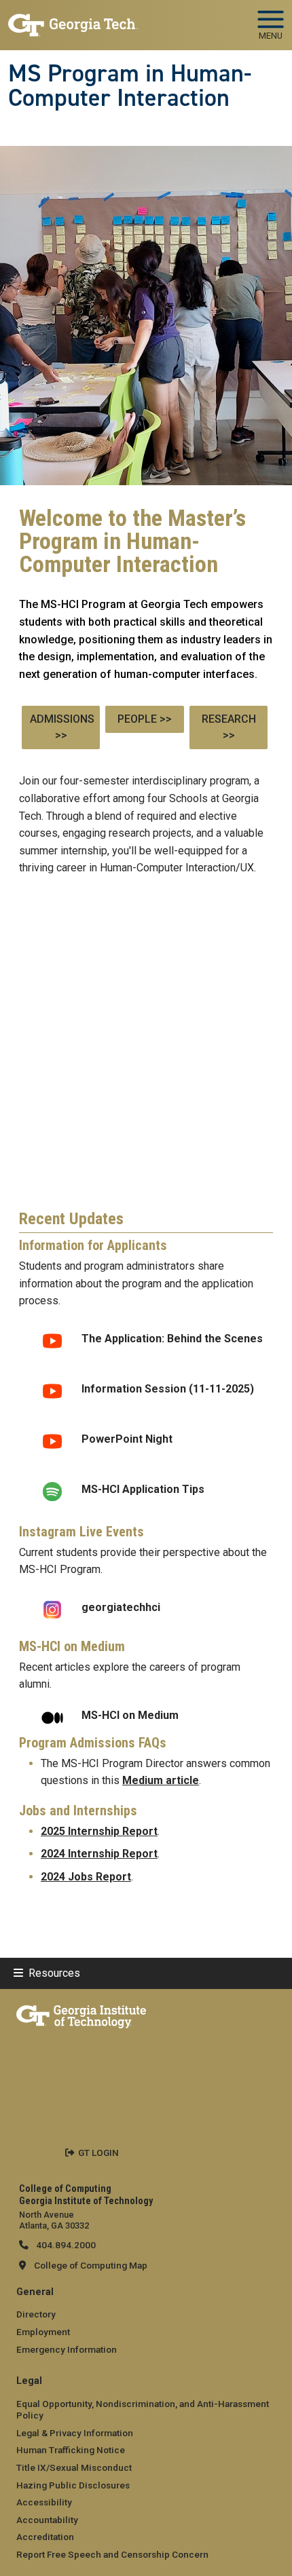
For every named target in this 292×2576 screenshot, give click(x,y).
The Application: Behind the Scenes (172, 1339)
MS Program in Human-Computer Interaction (130, 86)
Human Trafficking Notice (71, 2450)
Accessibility (44, 2502)
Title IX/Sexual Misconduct (74, 2467)
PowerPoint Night (127, 1439)
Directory (36, 2314)
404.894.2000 (65, 2245)
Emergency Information (67, 2349)
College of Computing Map (91, 2265)
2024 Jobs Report (86, 1877)
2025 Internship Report (99, 1831)
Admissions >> (62, 727)
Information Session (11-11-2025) (169, 1389)
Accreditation (45, 2537)
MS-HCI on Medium (130, 1715)
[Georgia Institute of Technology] (73, 19)
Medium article (161, 1780)
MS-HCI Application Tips (144, 1489)
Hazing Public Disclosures (73, 2485)
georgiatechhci (121, 1607)
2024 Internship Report (99, 1854)
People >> (145, 719)
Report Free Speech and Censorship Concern (112, 2554)
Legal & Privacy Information (75, 2433)
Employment (43, 2332)
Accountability (47, 2520)
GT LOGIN (98, 2153)
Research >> (229, 727)
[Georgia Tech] (81, 2014)
